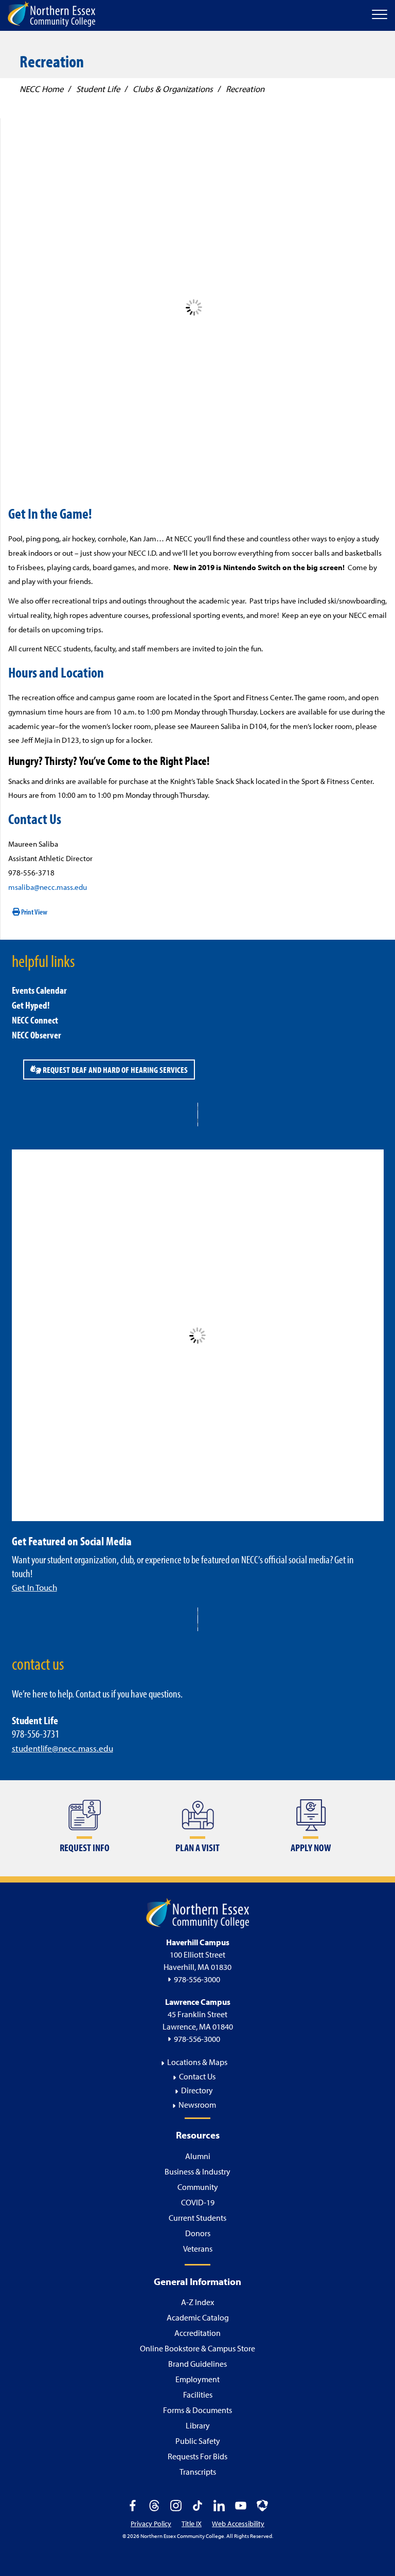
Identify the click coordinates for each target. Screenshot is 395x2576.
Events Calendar (39, 990)
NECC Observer (37, 1035)
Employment (197, 2379)
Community (198, 2187)
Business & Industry (197, 2171)
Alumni (198, 2156)
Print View (34, 912)
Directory (197, 2090)
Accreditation (197, 2333)
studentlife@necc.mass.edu (62, 1748)
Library (198, 2425)
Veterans (198, 2249)
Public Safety (198, 2441)
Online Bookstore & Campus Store (197, 2348)
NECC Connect (35, 1020)
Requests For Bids (197, 2456)
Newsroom (197, 2105)
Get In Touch (34, 1587)
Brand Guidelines (197, 2364)
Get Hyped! (31, 1005)
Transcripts (198, 2472)
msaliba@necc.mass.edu (48, 887)
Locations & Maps (197, 2062)
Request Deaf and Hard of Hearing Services (114, 1070)
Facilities (198, 2395)
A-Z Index (197, 2302)
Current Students (197, 2218)
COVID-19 (198, 2202)
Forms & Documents (197, 2410)
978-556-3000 (197, 1979)
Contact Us (197, 2076)
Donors (198, 2233)
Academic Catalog (198, 2317)
